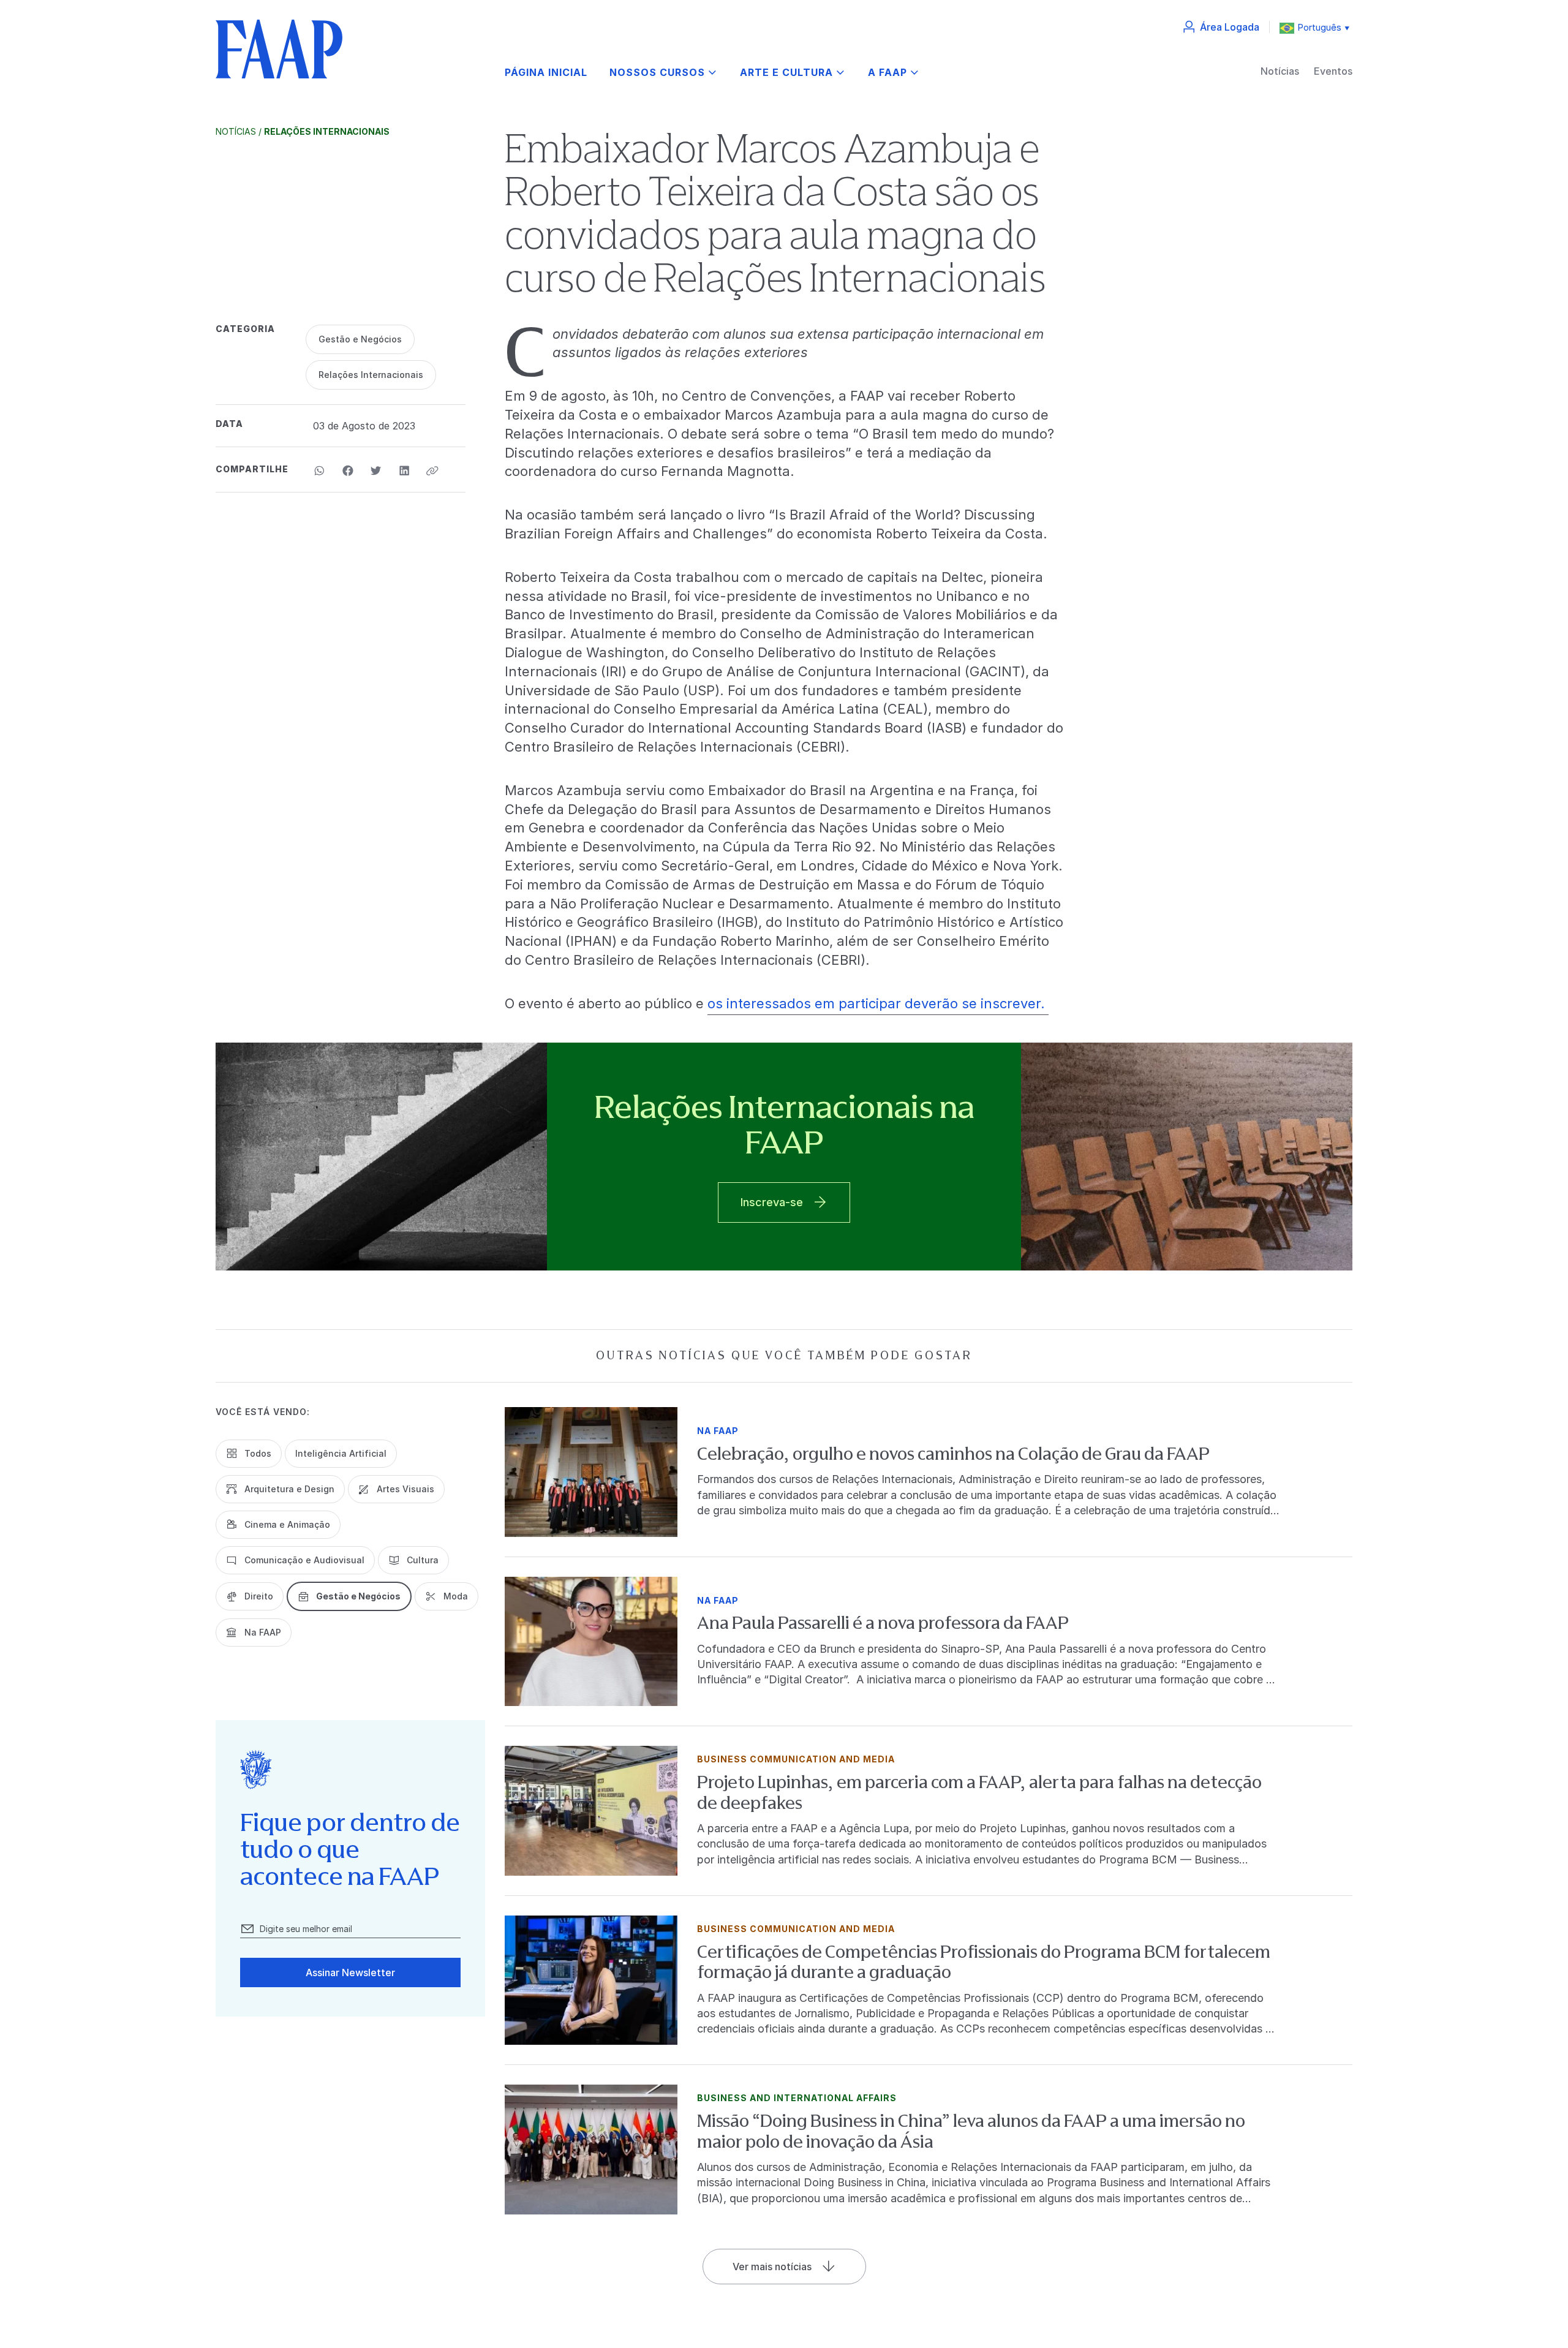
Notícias (1280, 71)
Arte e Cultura (786, 73)
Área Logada (1230, 27)
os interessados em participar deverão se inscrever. (878, 1003)
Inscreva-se (772, 1202)
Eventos (1333, 71)
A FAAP (888, 73)
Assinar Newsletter (350, 1972)
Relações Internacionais (327, 131)
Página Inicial (546, 73)
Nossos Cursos (657, 73)
